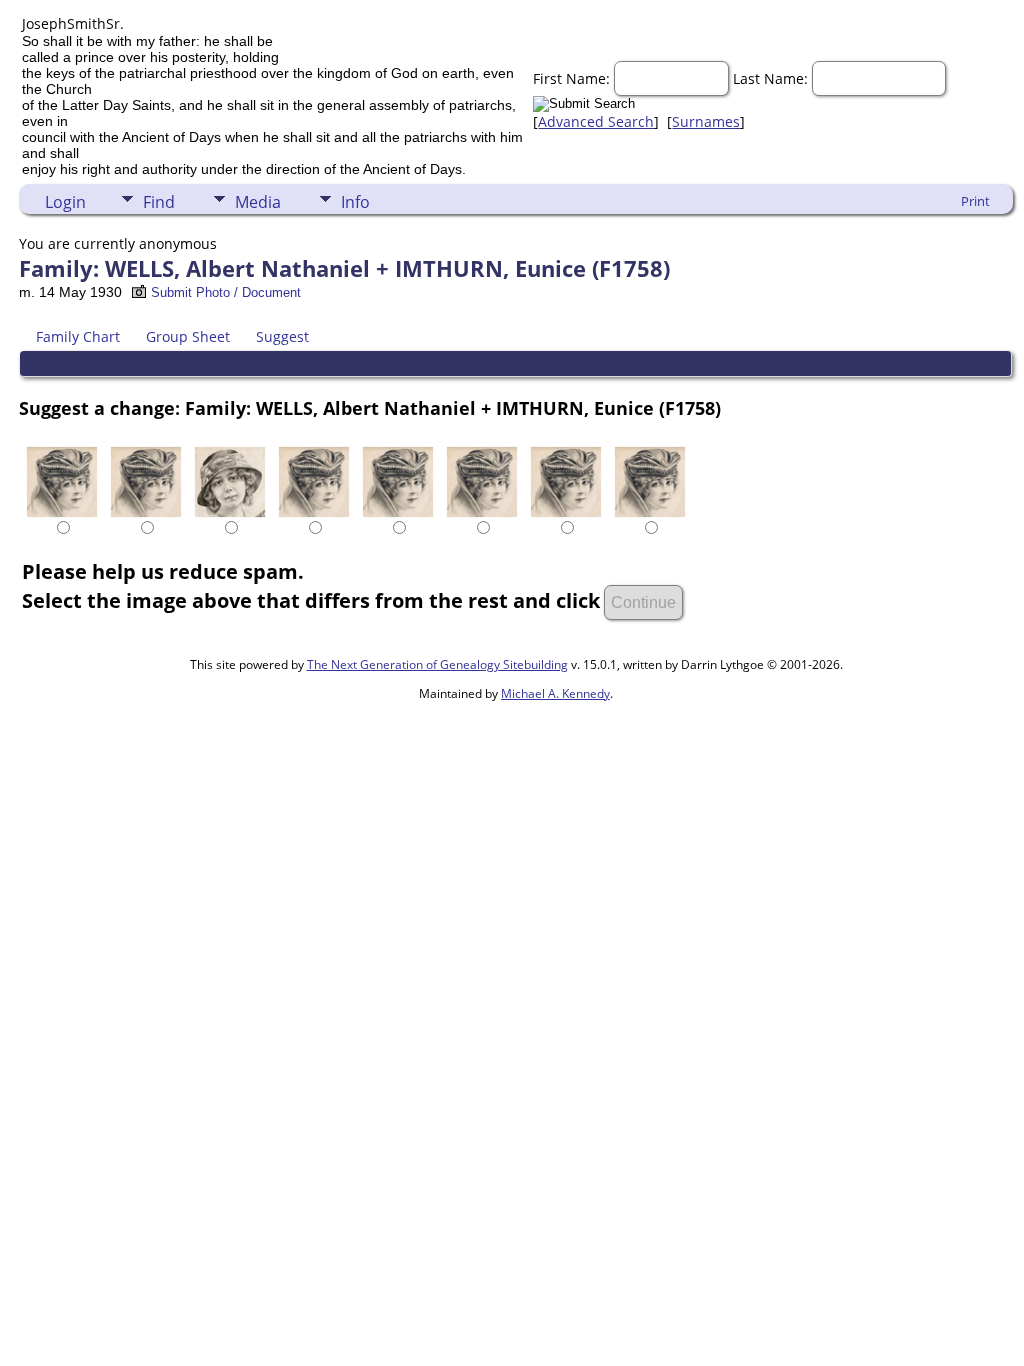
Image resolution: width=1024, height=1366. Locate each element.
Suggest (282, 336)
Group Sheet (188, 336)
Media (258, 202)
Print (975, 201)
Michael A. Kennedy (555, 693)
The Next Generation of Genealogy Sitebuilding (437, 664)
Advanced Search (596, 121)
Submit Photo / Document (226, 292)
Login (65, 202)
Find (159, 202)
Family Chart (78, 336)
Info (355, 202)
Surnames (706, 121)
